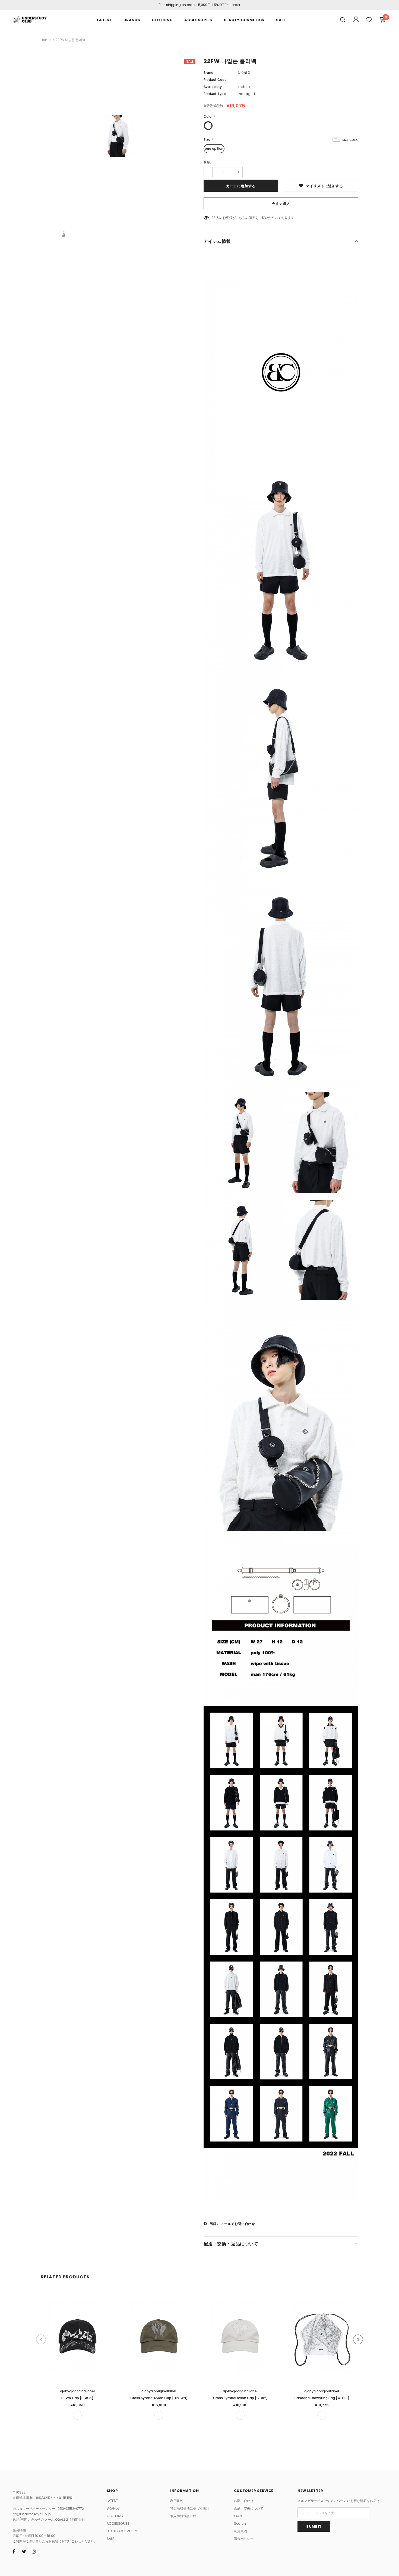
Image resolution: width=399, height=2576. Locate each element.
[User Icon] (356, 19)
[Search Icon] (343, 20)
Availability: (213, 87)
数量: (207, 163)
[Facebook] (14, 2552)
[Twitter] (24, 2552)
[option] (118, 136)
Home (46, 40)
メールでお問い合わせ (238, 2224)
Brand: (209, 73)
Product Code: (216, 80)
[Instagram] (34, 2552)
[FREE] (77, 2415)
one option (214, 149)
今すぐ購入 (281, 204)
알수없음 (244, 73)
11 (213, 218)
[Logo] (30, 19)
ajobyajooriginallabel (77, 2391)
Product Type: (215, 94)
